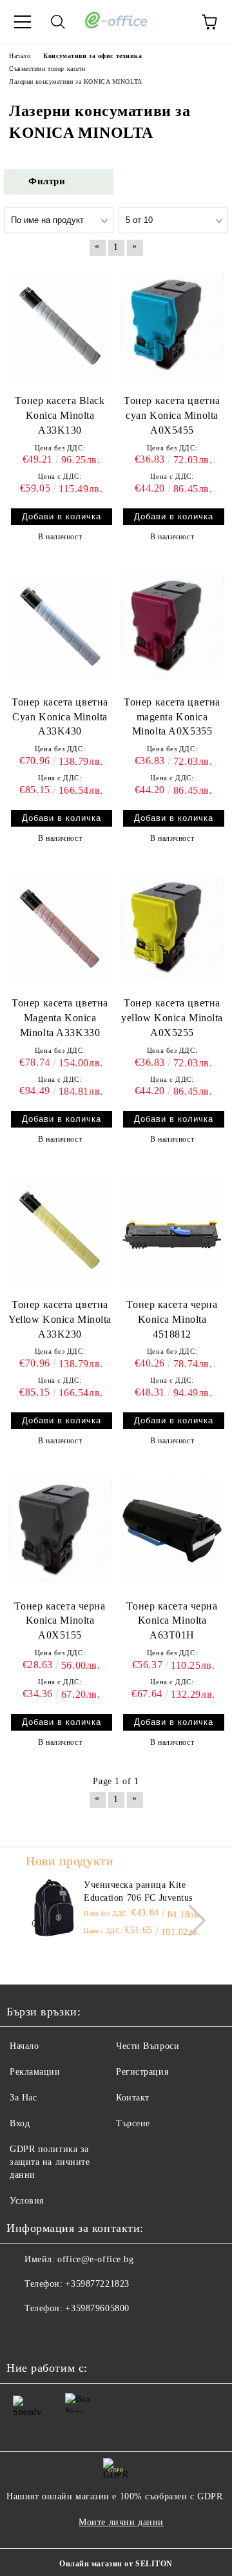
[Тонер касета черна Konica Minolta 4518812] (172, 1229)
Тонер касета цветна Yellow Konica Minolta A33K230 (60, 1319)
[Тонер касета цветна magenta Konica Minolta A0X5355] (172, 627)
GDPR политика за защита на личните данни (50, 2162)
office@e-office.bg (95, 2259)
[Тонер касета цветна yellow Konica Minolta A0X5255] (172, 928)
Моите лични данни (121, 2522)
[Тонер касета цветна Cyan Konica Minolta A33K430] (60, 627)
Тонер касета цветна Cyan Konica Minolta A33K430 (60, 717)
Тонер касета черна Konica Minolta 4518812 (172, 1319)
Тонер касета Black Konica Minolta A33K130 (60, 415)
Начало (24, 2046)
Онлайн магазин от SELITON (116, 2564)
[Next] (190, 1920)
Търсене (133, 2123)
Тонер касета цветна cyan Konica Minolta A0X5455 (172, 415)
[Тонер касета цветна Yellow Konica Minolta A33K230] (60, 1229)
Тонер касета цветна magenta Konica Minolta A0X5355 (172, 717)
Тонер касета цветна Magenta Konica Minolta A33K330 (60, 1018)
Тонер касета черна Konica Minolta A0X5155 (60, 1621)
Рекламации (35, 2072)
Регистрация (142, 2072)
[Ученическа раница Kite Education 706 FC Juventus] (53, 1908)
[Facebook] (23, 2334)
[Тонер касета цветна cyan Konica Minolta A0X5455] (172, 326)
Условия (27, 2201)
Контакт (133, 2098)
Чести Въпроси (148, 2046)
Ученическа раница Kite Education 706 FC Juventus (138, 1891)
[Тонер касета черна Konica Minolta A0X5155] (60, 1531)
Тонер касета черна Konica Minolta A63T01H (172, 1621)
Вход (20, 2123)
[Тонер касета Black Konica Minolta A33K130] (60, 326)
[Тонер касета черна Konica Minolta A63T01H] (172, 1531)
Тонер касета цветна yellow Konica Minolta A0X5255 (172, 1018)
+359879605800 (97, 2308)
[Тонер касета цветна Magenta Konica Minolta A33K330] (60, 928)
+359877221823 (97, 2284)
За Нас (23, 2098)
